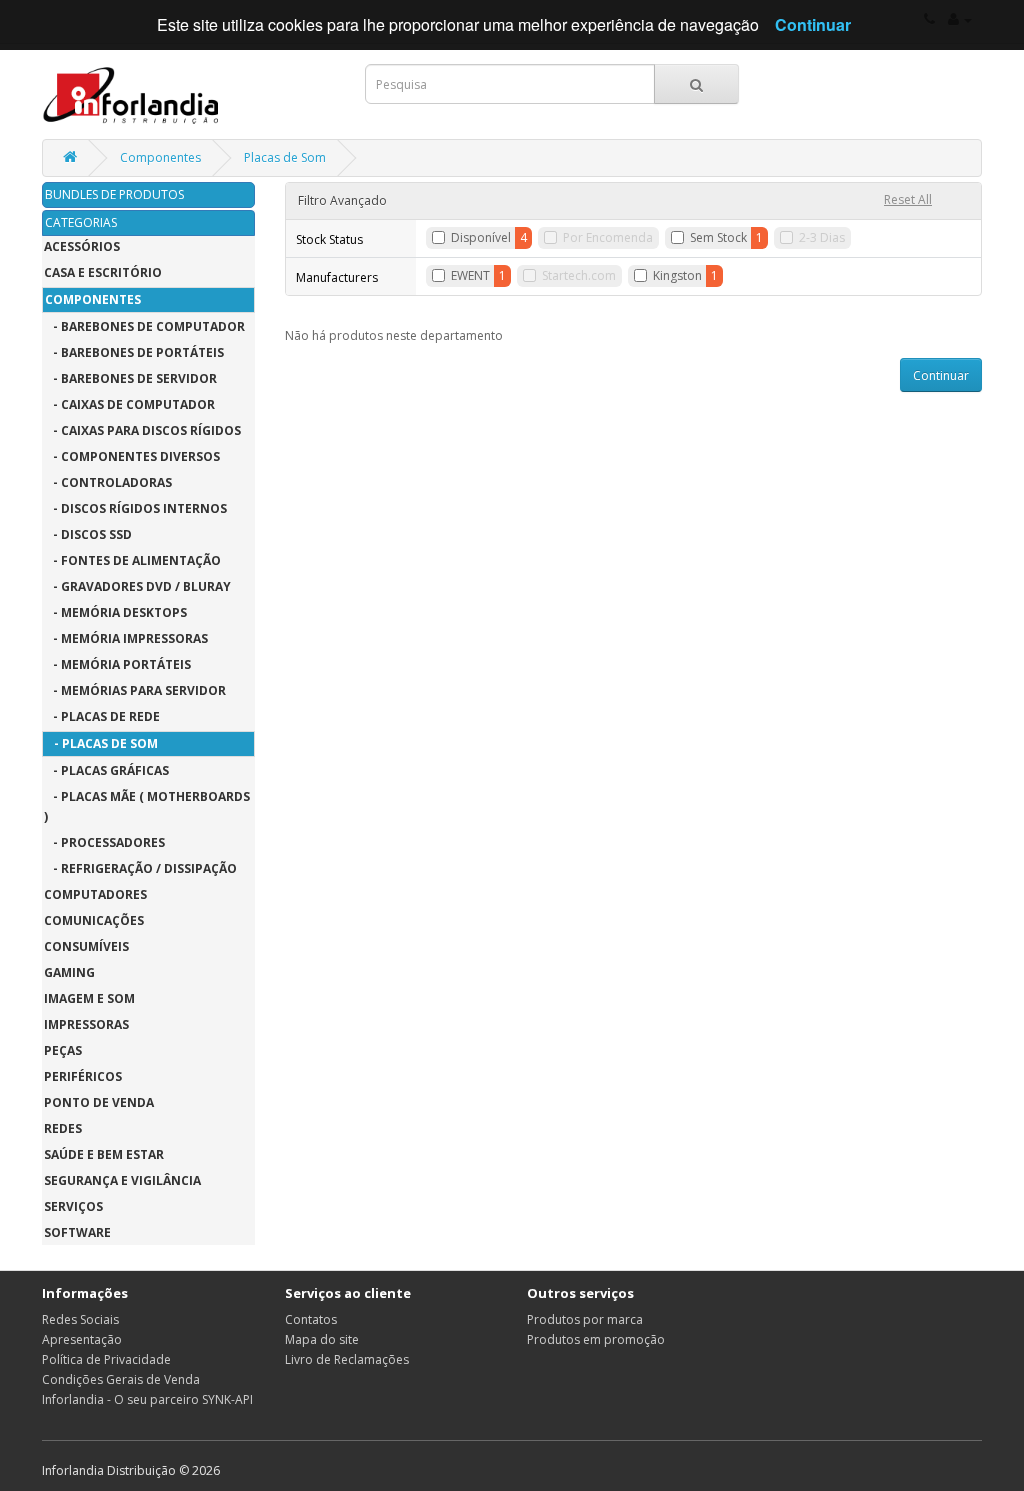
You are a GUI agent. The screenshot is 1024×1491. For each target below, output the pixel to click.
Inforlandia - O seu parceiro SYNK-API (147, 1399)
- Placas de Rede (102, 716)
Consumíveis (86, 946)
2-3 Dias (822, 237)
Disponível (481, 237)
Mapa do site (322, 1339)
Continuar (941, 375)
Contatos (311, 1319)
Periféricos (83, 1076)
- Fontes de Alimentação (132, 560)
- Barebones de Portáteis (134, 352)
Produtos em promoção (596, 1339)
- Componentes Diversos (132, 456)
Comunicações (94, 920)
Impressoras (86, 1024)
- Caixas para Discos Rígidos (142, 430)
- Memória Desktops (115, 612)
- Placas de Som (101, 743)
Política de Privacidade (106, 1359)
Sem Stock (718, 237)
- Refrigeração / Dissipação (140, 868)
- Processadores (104, 842)
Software (77, 1232)
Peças (63, 1050)
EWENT (470, 275)
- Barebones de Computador (144, 326)
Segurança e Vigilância (122, 1180)
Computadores (95, 894)
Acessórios (82, 246)
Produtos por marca (585, 1319)
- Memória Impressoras (126, 638)
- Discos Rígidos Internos (135, 508)
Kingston (677, 275)
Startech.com (579, 275)
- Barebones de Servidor (130, 378)
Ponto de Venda (99, 1102)
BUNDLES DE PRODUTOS (114, 194)
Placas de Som (285, 157)
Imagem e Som (89, 998)
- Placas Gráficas (106, 770)
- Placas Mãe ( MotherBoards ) (147, 806)
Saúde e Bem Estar (104, 1154)
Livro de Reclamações (347, 1359)
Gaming (69, 972)
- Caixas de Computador (129, 404)
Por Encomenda (608, 237)
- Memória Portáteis (117, 664)
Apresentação (82, 1339)
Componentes (160, 157)
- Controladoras (108, 482)
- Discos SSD (88, 534)
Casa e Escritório (103, 272)
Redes (63, 1128)
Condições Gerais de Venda (121, 1379)
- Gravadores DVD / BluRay (137, 586)
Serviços (73, 1206)
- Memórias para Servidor (135, 690)
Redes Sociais (80, 1319)
